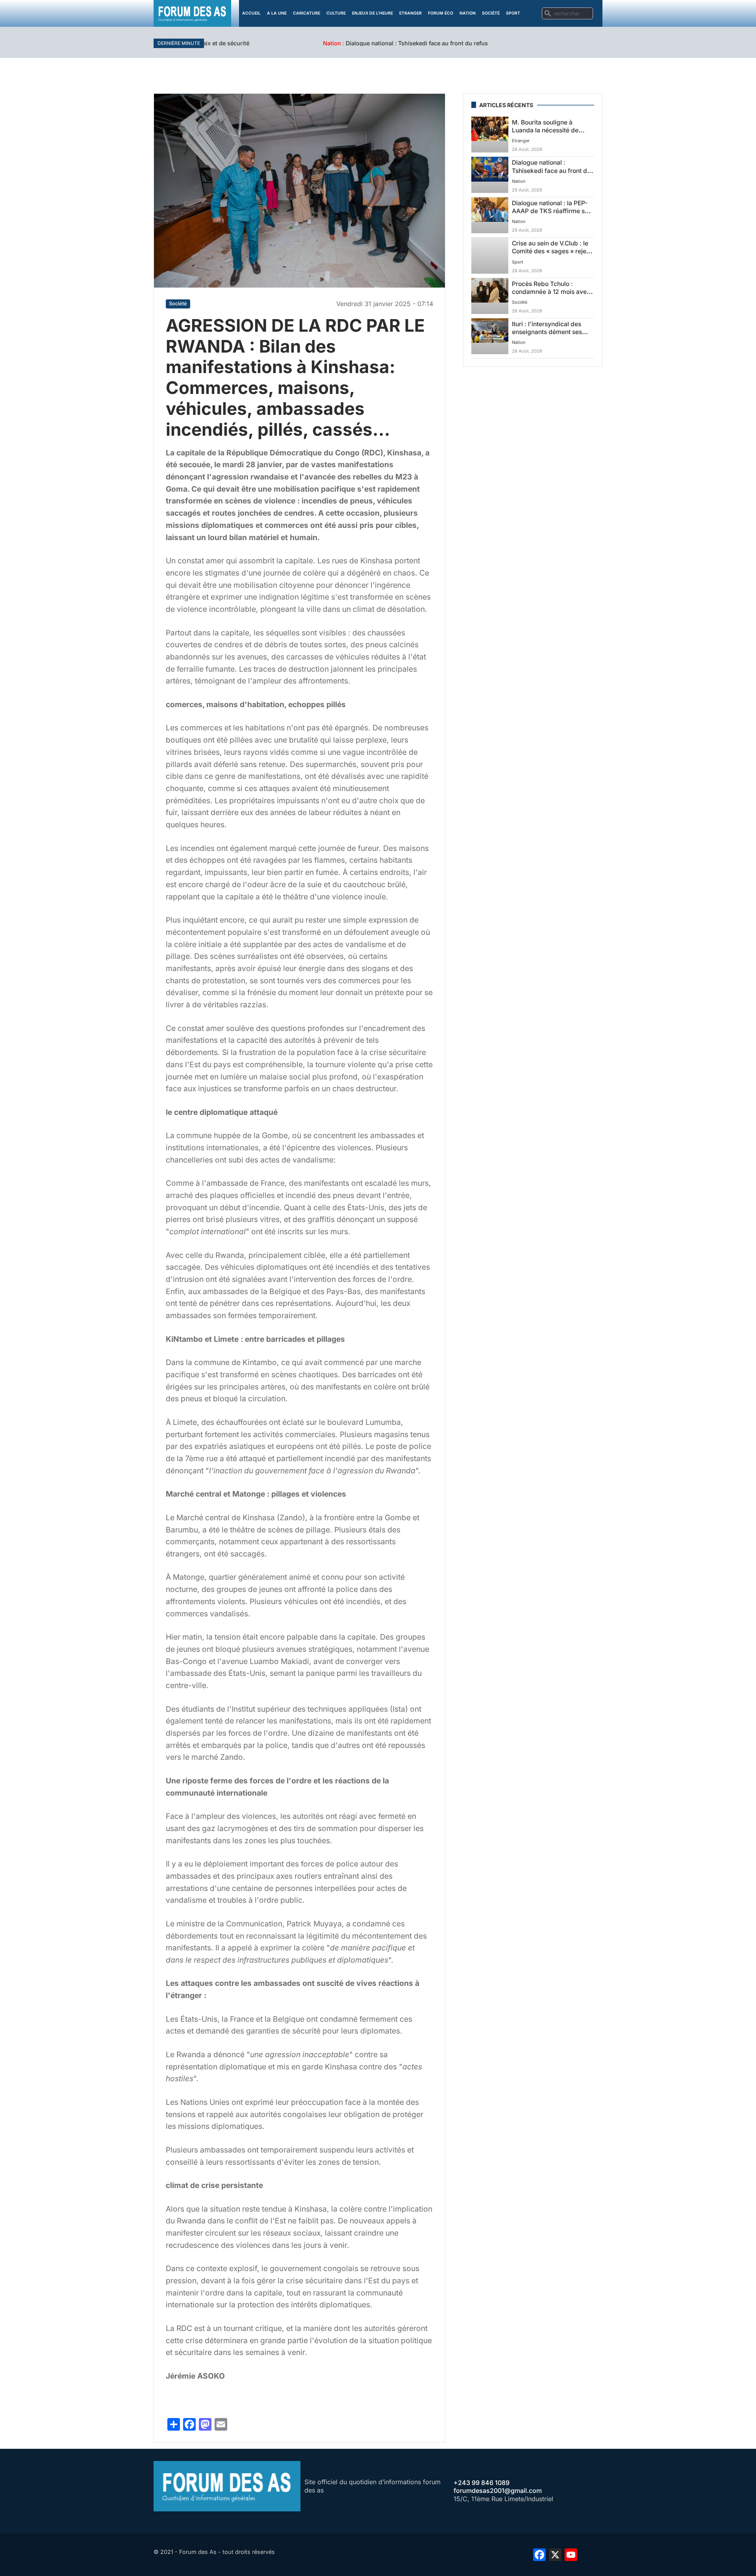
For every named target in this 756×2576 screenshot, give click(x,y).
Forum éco (441, 13)
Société (491, 13)
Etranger (410, 13)
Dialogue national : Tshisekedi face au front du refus (301, 43)
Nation (468, 13)
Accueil (251, 13)
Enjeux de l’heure (372, 13)
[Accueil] (192, 13)
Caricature (307, 13)
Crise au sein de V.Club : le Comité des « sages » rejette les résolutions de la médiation (553, 255)
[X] (555, 2554)
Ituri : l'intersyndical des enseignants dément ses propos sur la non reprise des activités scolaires (548, 336)
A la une (277, 13)
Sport (513, 13)
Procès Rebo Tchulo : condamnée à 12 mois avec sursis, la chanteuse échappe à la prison (551, 296)
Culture (336, 13)
